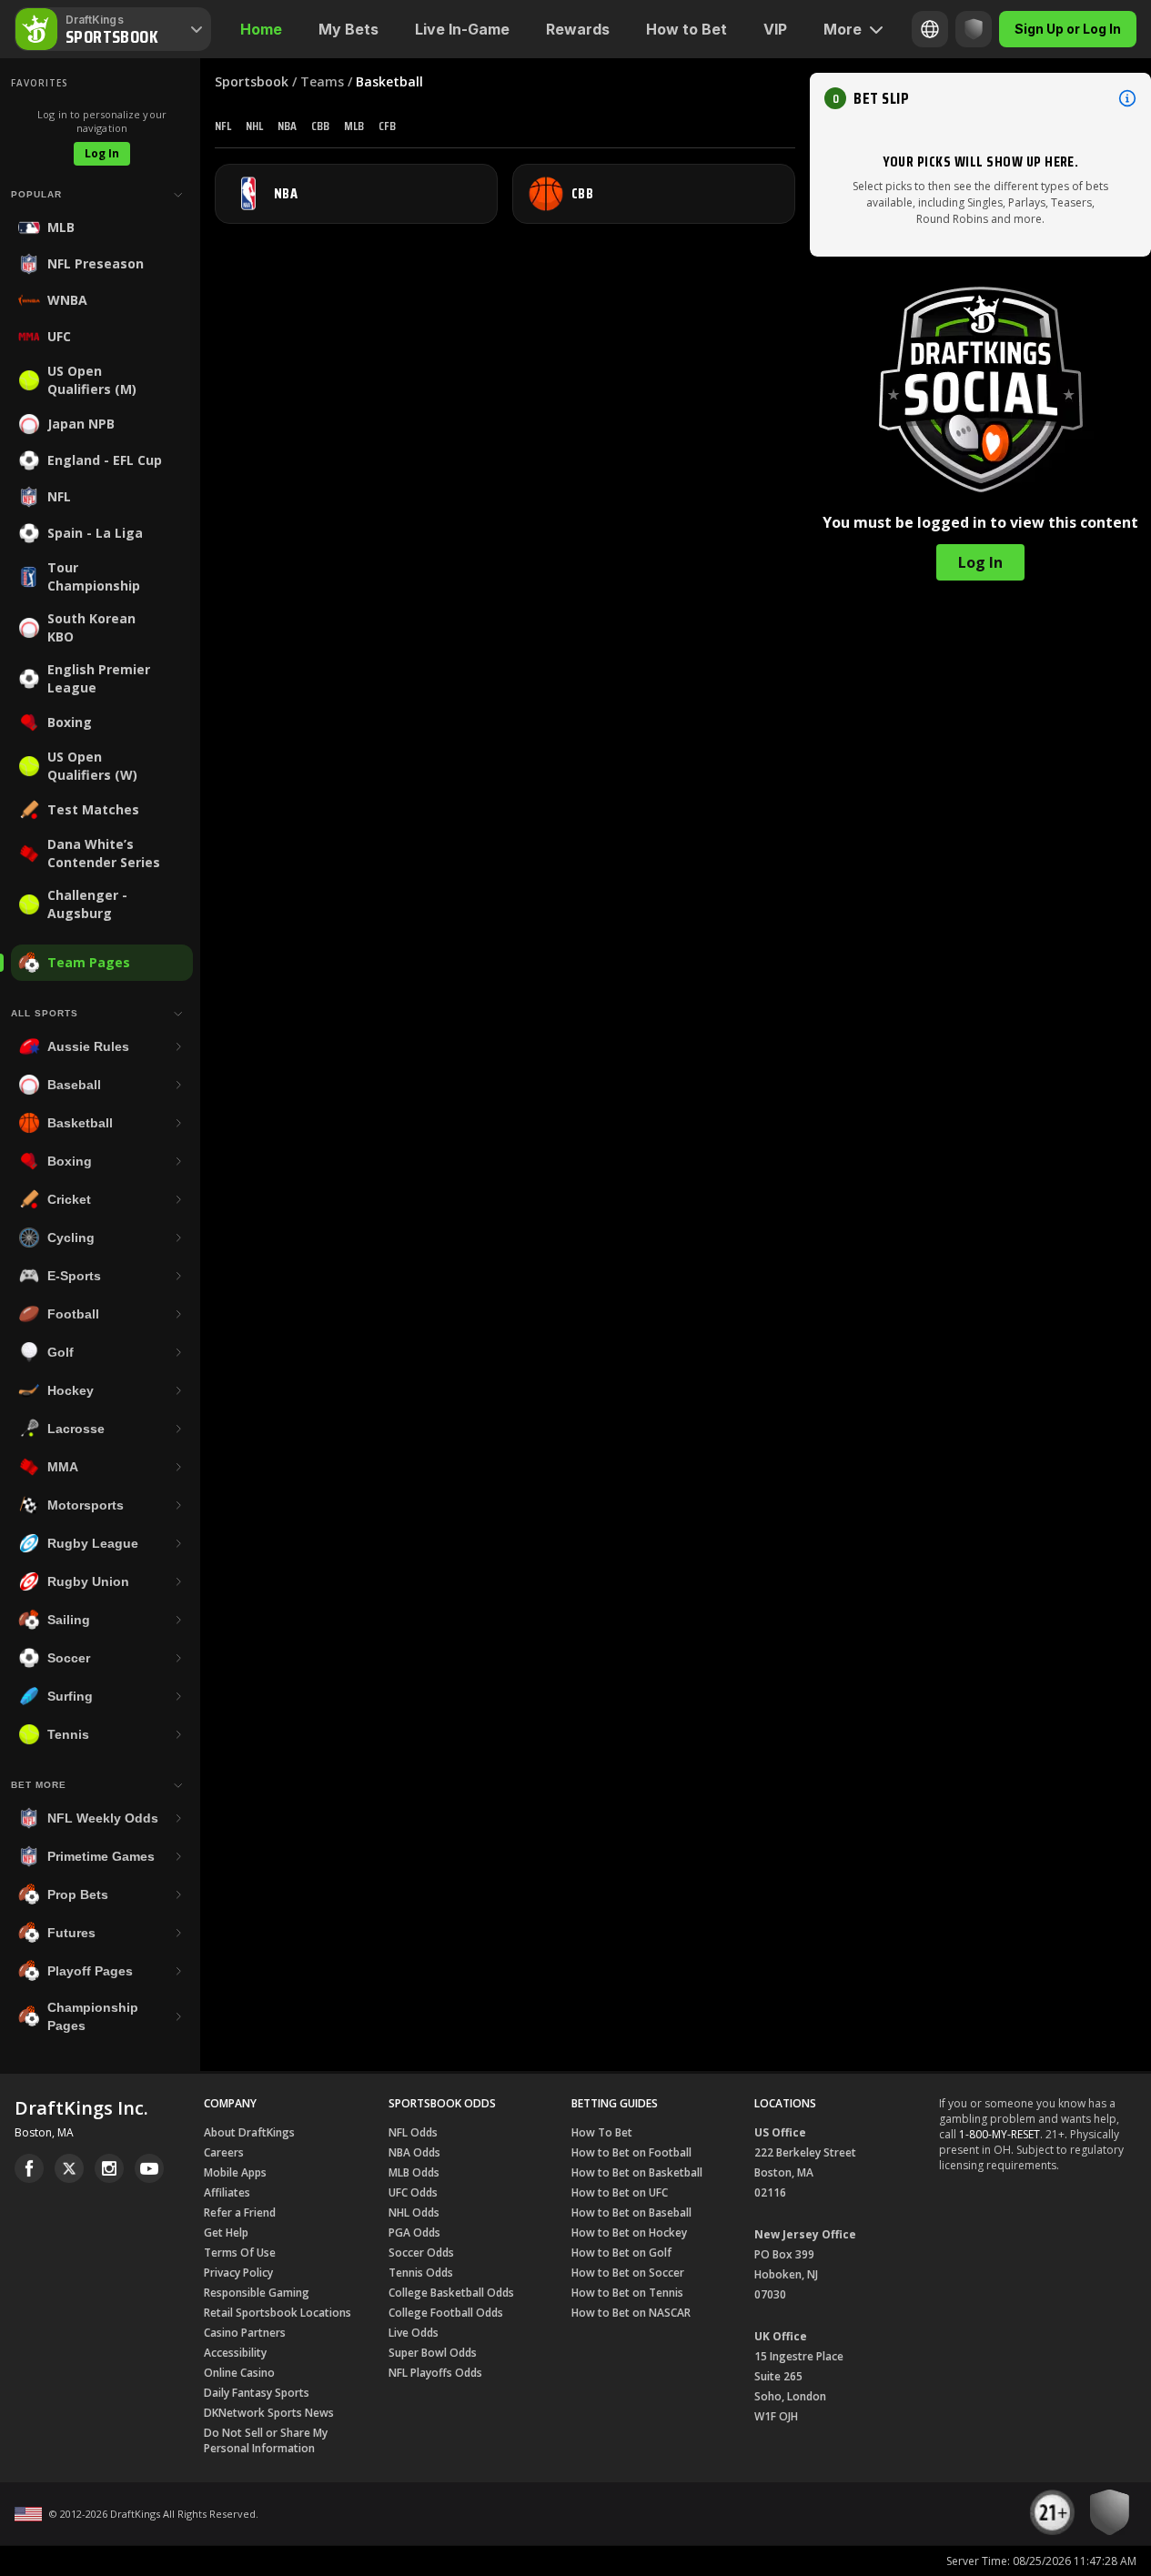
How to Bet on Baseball (631, 2212)
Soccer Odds (421, 2253)
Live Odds (414, 2333)
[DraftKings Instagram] (109, 2168)
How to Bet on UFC (620, 2192)
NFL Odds (413, 2132)
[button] (980, 98)
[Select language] (930, 29)
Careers (224, 2152)
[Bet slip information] (1127, 98)
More (843, 29)
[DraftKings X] (69, 2168)
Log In (102, 153)
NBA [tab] (287, 126)
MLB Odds (414, 2172)
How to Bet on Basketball (637, 2172)
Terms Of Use (240, 2253)
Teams (322, 81)
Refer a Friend (240, 2212)
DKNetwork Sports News (269, 2413)
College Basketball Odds (451, 2293)
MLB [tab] (354, 126)
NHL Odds (414, 2212)
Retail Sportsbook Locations (278, 2313)
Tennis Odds (421, 2273)
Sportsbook (252, 81)
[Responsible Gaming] (974, 29)
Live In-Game (462, 29)
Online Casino (239, 2373)
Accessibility (235, 2353)
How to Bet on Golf (621, 2253)
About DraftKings (249, 2132)
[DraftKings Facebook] (29, 2168)
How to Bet (687, 29)
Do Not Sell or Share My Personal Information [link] (266, 2440)
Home (261, 29)
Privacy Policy (238, 2273)
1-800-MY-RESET (1000, 2134)
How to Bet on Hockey (629, 2233)
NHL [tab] (254, 126)
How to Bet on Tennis (627, 2293)
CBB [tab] (320, 126)
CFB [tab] (387, 126)
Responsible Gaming (257, 2293)
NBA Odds (414, 2152)
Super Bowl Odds (433, 2353)
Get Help (226, 2233)
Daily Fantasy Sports (257, 2393)
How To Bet (602, 2132)
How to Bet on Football (631, 2152)
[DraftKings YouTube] (149, 2168)
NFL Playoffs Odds (435, 2373)
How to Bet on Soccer (628, 2273)
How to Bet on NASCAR (631, 2313)
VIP (775, 29)
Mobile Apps (235, 2172)
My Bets (348, 29)
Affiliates (227, 2192)
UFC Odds (413, 2192)
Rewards (578, 29)
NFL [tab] (223, 126)
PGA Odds (414, 2233)
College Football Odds (446, 2313)
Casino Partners (245, 2333)
